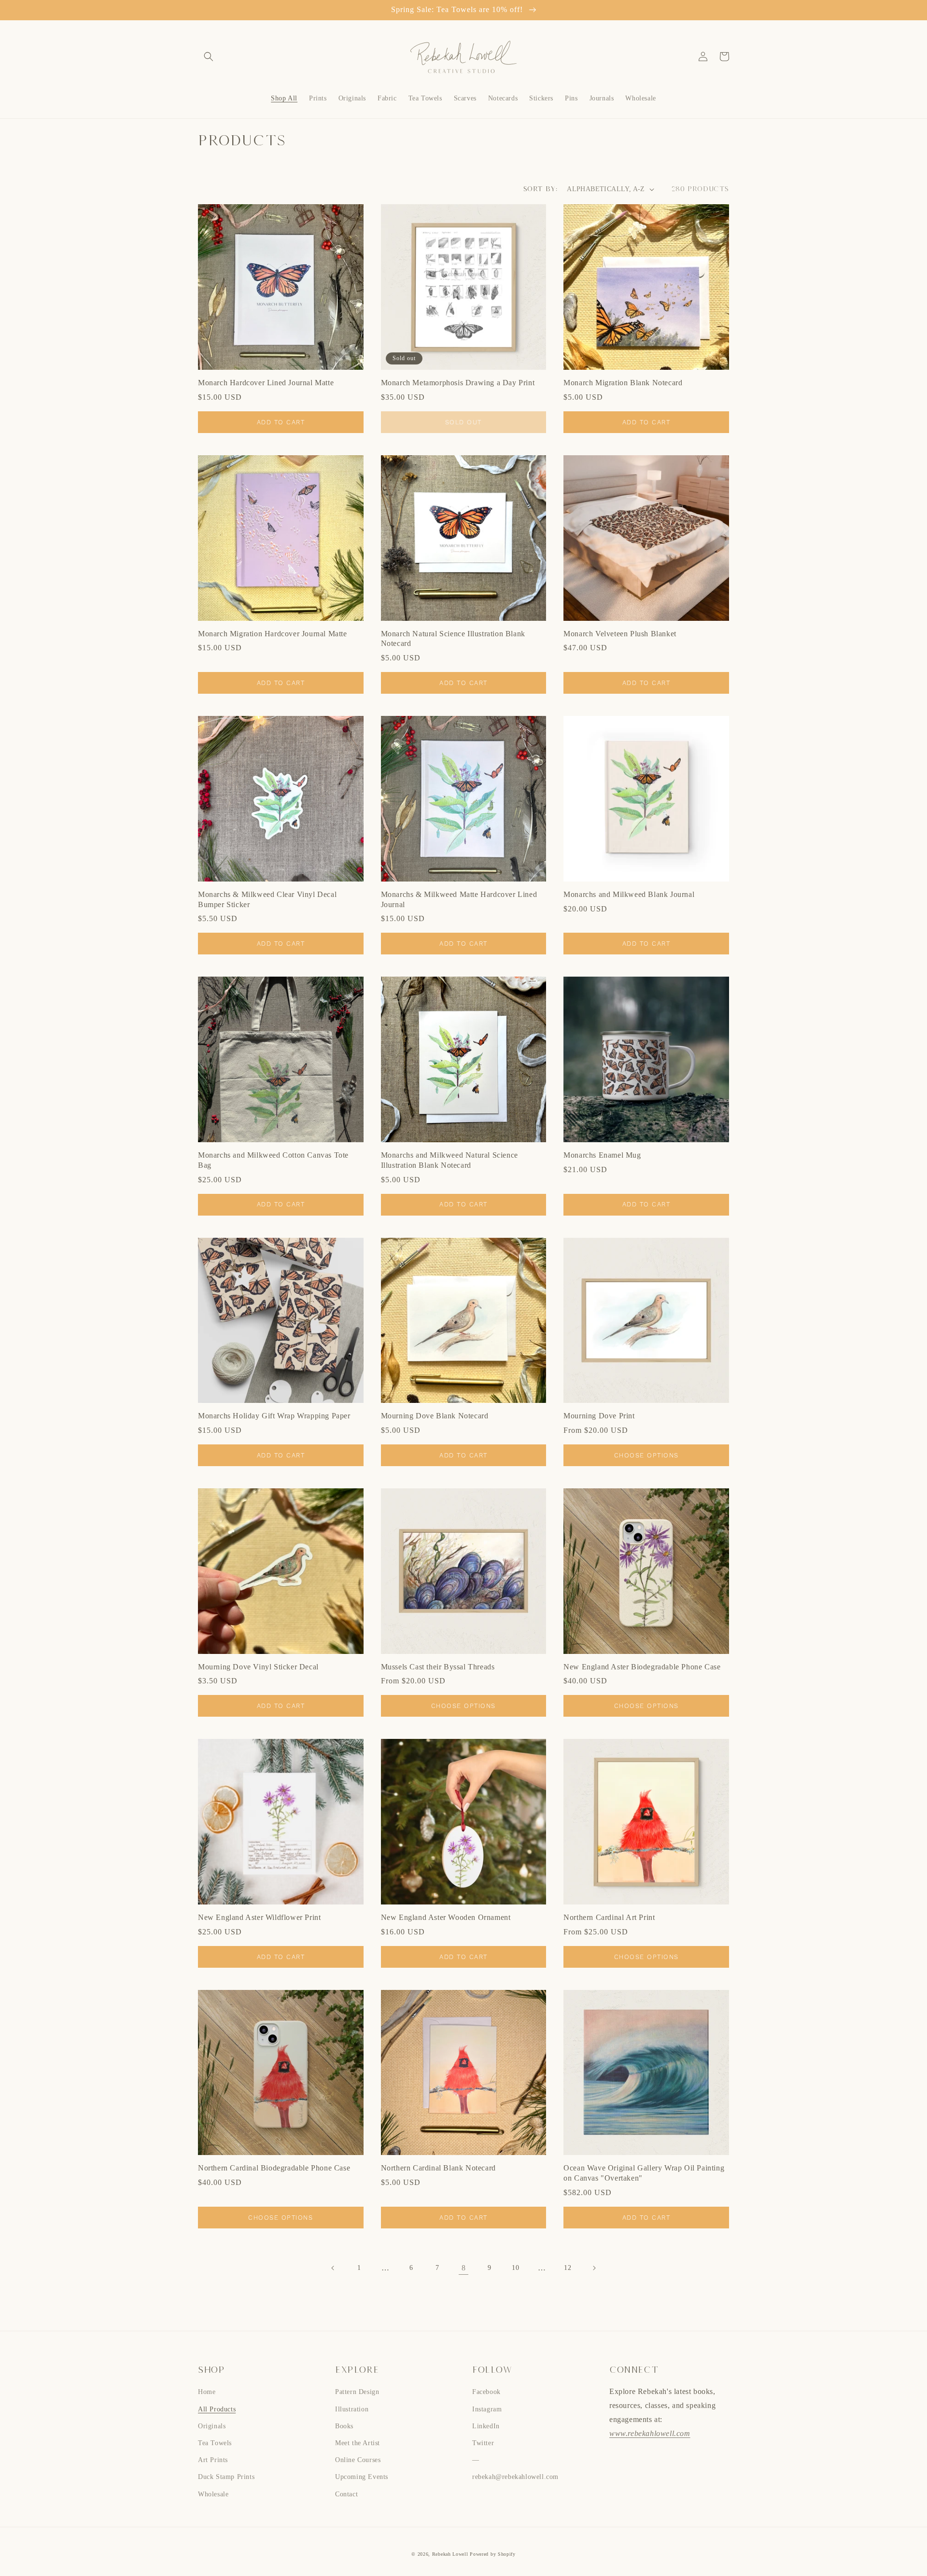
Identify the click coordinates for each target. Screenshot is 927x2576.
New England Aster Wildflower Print (259, 1917)
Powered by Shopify (493, 2554)
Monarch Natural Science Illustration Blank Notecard (453, 639)
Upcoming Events (362, 2477)
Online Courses (358, 2460)
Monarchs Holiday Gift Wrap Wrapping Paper (274, 1416)
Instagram (487, 2409)
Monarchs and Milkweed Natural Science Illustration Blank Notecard (449, 1160)
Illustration (352, 2409)
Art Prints (213, 2460)
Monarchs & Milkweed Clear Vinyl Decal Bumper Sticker (267, 899)
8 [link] (464, 2268)
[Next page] (594, 2268)
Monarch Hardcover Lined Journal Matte (266, 383)
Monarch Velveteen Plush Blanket (620, 634)
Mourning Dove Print (599, 1416)
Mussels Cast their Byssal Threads (438, 1667)
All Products (217, 2409)
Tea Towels (215, 2443)
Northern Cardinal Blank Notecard (438, 2168)
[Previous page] (333, 2268)
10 (515, 2268)
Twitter (483, 2443)
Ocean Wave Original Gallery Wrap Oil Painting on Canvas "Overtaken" (644, 2173)
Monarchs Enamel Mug (602, 1155)
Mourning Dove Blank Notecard (435, 1416)
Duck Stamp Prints (226, 2477)
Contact (346, 2494)
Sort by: (540, 189)
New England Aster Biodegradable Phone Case (642, 1667)
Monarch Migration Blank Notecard (623, 383)
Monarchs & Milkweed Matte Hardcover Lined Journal (459, 899)
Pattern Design (357, 2392)
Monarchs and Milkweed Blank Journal (629, 894)
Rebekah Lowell (451, 2554)
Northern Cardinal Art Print (609, 1917)
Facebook (486, 2392)
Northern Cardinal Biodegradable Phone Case (274, 2168)
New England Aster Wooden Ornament (446, 1917)
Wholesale (213, 2494)
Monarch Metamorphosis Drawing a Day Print (458, 383)
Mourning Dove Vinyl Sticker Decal (258, 1667)
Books (344, 2426)
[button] (209, 56)
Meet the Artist (358, 2443)
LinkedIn (486, 2426)
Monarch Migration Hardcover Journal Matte (273, 634)
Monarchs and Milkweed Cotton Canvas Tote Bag (273, 1160)
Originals (212, 2426)
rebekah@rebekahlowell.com (515, 2477)
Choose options (646, 1455)
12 (568, 2268)
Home (207, 2392)
